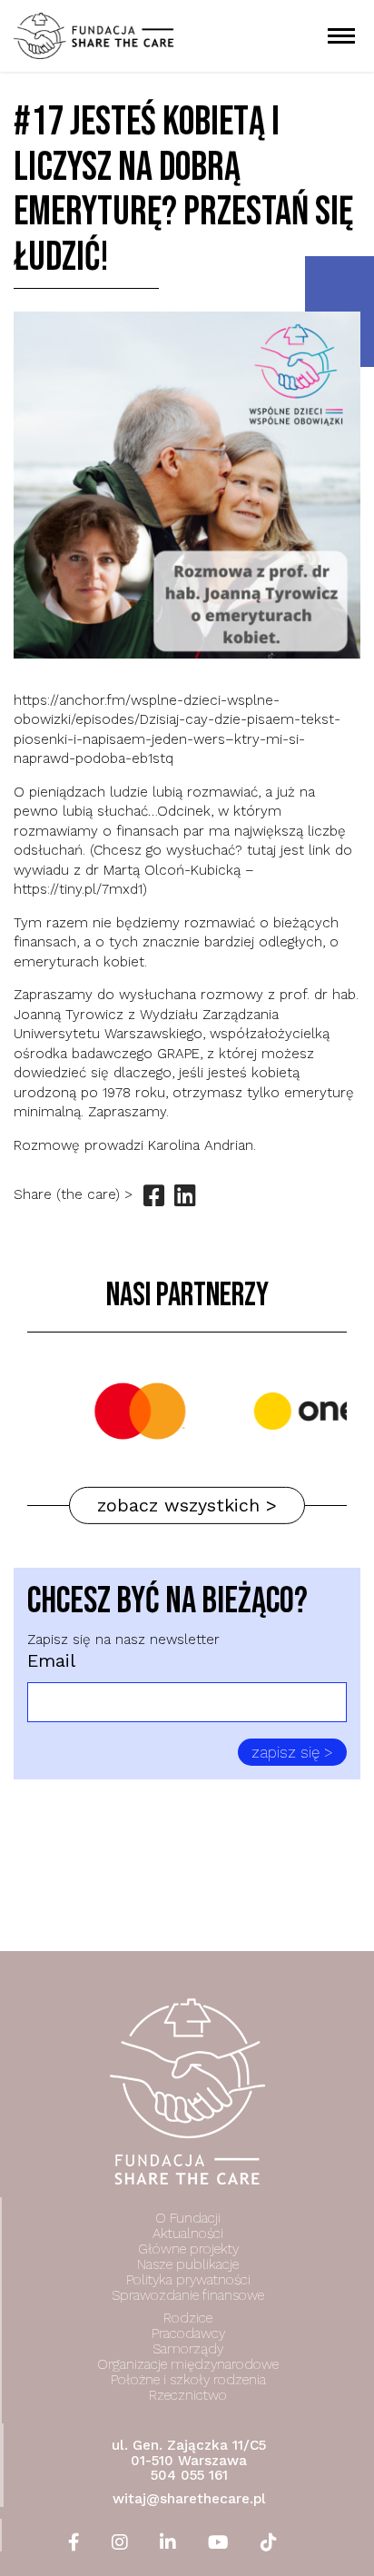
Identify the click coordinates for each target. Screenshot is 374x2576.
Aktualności (188, 2234)
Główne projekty (188, 2249)
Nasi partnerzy (187, 1296)
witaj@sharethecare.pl (189, 2499)
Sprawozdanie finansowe (188, 2295)
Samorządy (188, 2349)
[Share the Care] (93, 35)
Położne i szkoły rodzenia (188, 2380)
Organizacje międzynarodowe (188, 2364)
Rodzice (188, 2318)
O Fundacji (188, 2218)
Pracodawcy (188, 2333)
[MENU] (342, 36)
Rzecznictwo (188, 2395)
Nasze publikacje (188, 2264)
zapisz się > (292, 1752)
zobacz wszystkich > (187, 1505)
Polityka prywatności (188, 2280)
